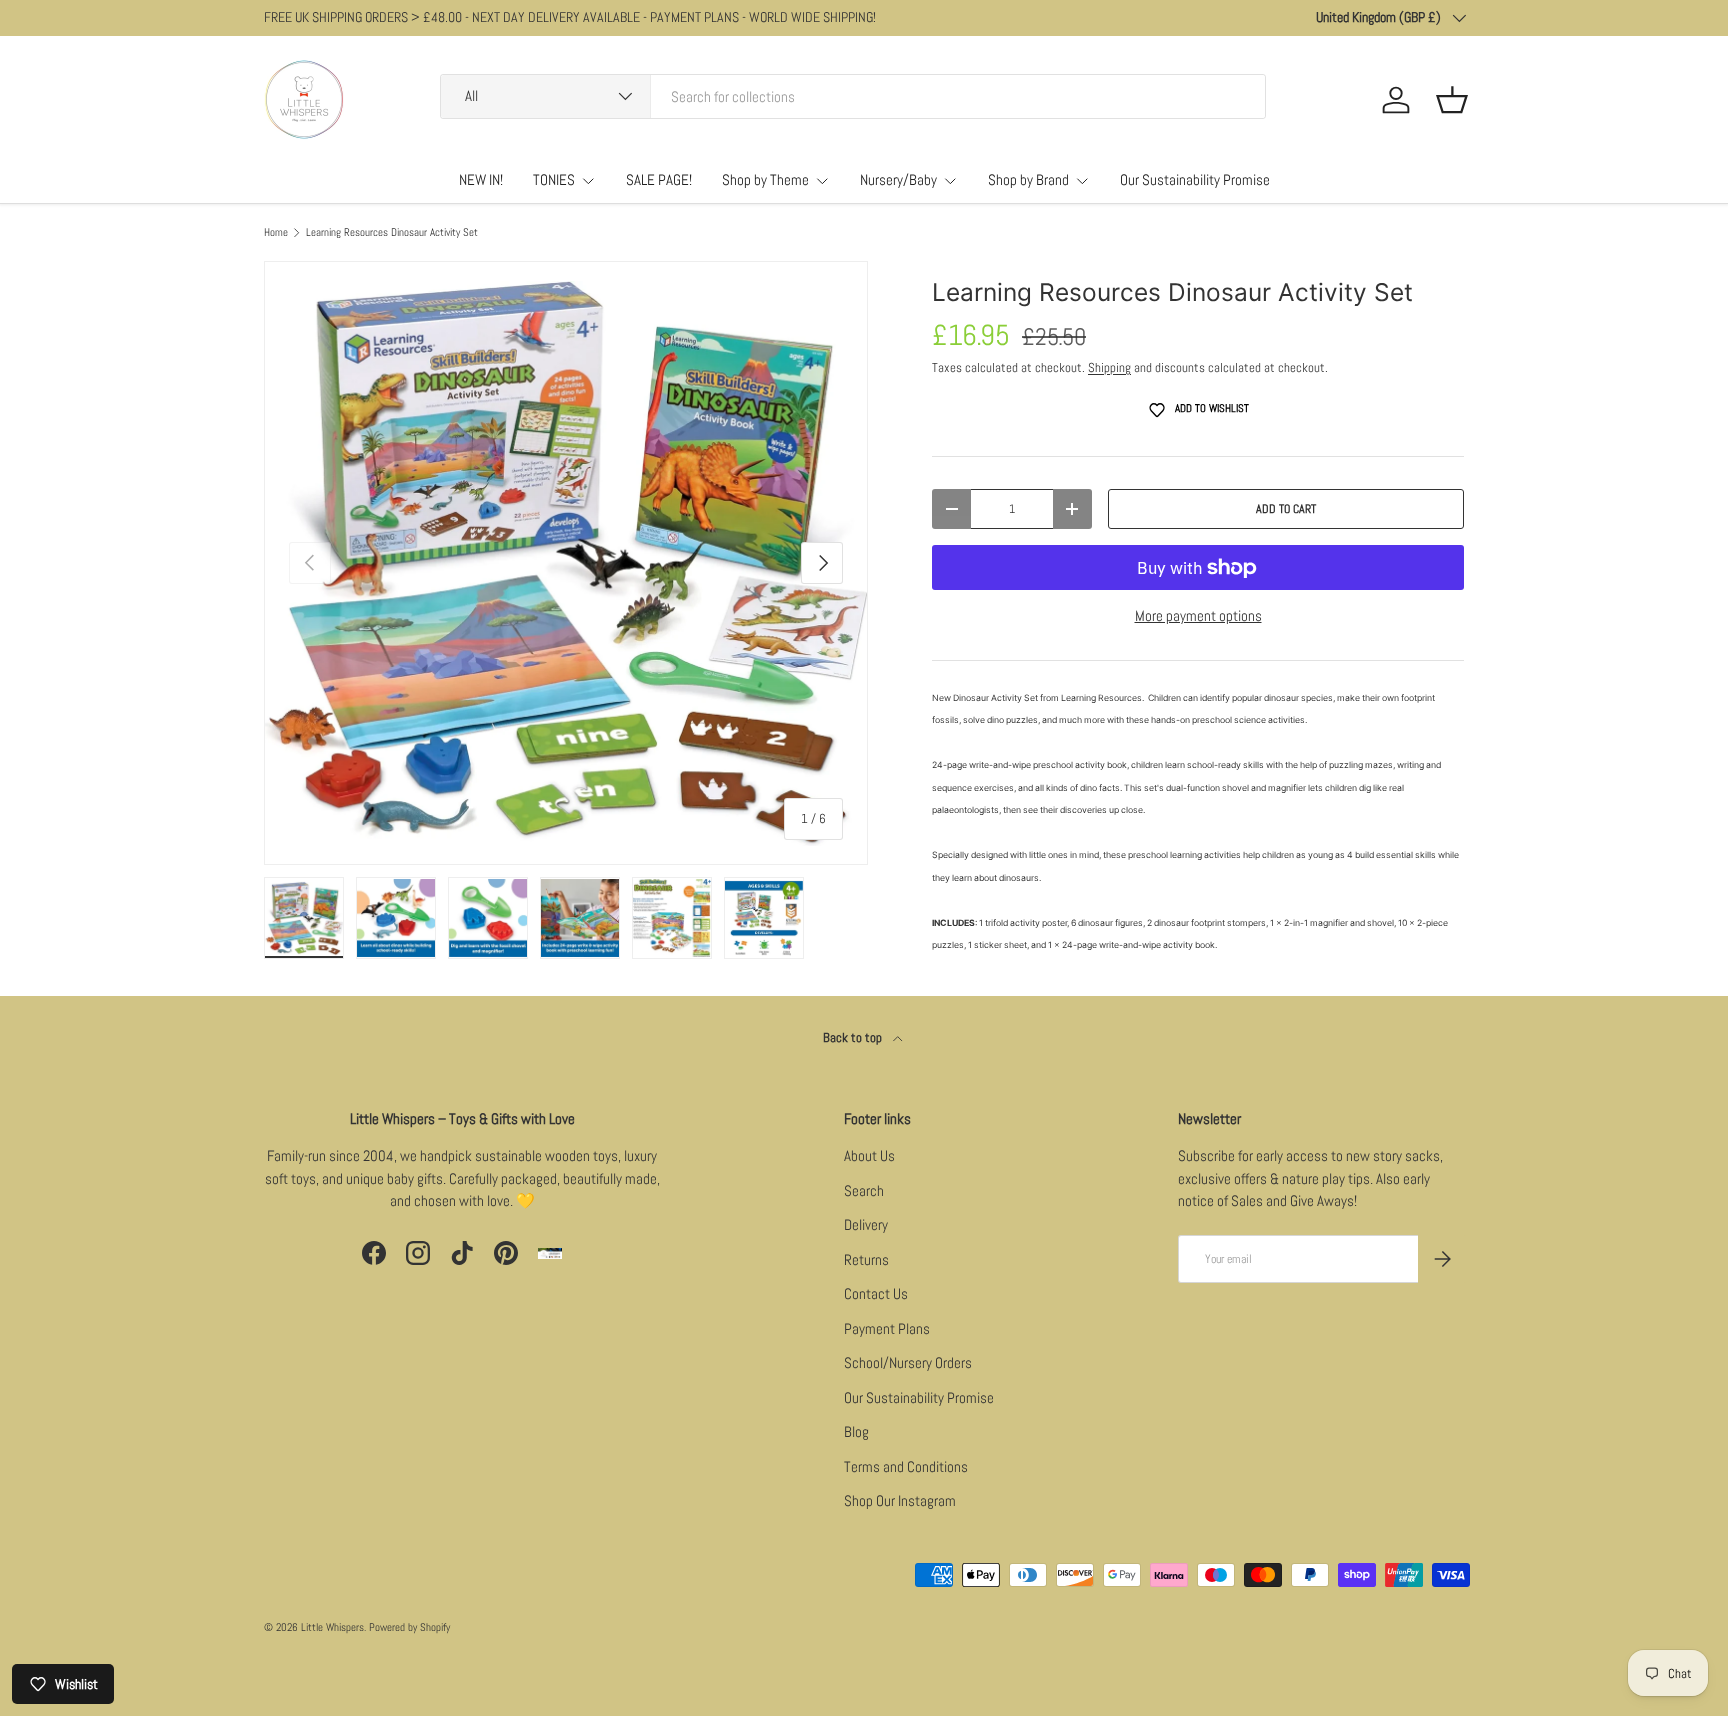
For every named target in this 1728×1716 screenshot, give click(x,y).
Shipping (1109, 367)
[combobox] (853, 96)
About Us (869, 1155)
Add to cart (1286, 509)
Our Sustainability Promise (1195, 179)
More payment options (1198, 615)
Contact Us (876, 1293)
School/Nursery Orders (908, 1362)
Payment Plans (887, 1328)
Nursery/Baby (898, 179)
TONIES (554, 179)
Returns (866, 1259)
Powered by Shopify (409, 1627)
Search (864, 1190)
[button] (1452, 100)
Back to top (854, 1037)
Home (276, 232)
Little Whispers (332, 1627)
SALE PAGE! (659, 179)
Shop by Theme (765, 179)
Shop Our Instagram (900, 1500)
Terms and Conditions (906, 1466)
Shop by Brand (1028, 179)
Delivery (866, 1224)
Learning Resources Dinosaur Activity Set (392, 232)
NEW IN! (481, 179)
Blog (856, 1431)
